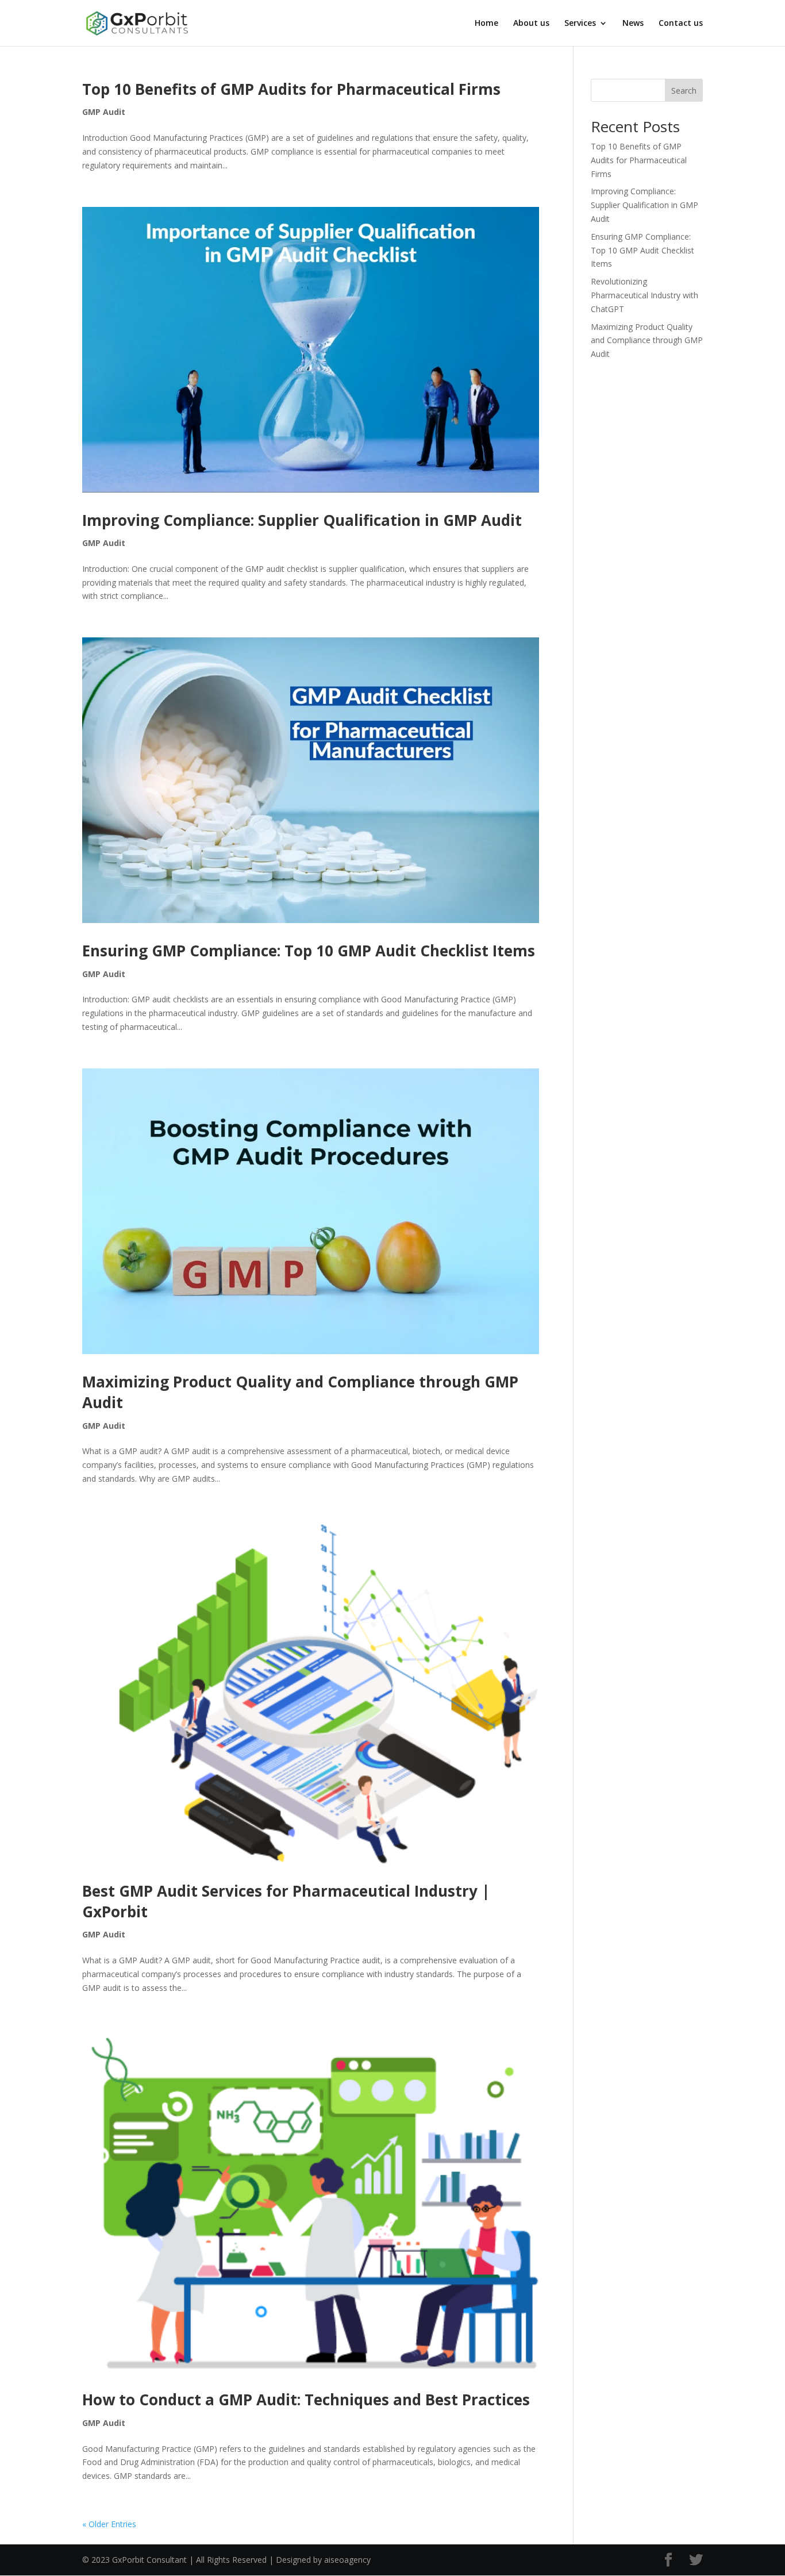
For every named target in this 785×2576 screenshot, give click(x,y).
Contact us (681, 24)
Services (580, 24)
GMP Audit (104, 112)
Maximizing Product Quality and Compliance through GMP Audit (647, 341)
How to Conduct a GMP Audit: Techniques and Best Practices (306, 2400)
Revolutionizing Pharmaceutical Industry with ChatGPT (644, 295)
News (633, 24)
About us (531, 24)
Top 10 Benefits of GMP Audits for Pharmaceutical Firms (291, 89)
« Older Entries (109, 2524)
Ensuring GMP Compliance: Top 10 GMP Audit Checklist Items (309, 951)
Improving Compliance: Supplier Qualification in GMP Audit (302, 520)
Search (684, 91)
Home (486, 24)
